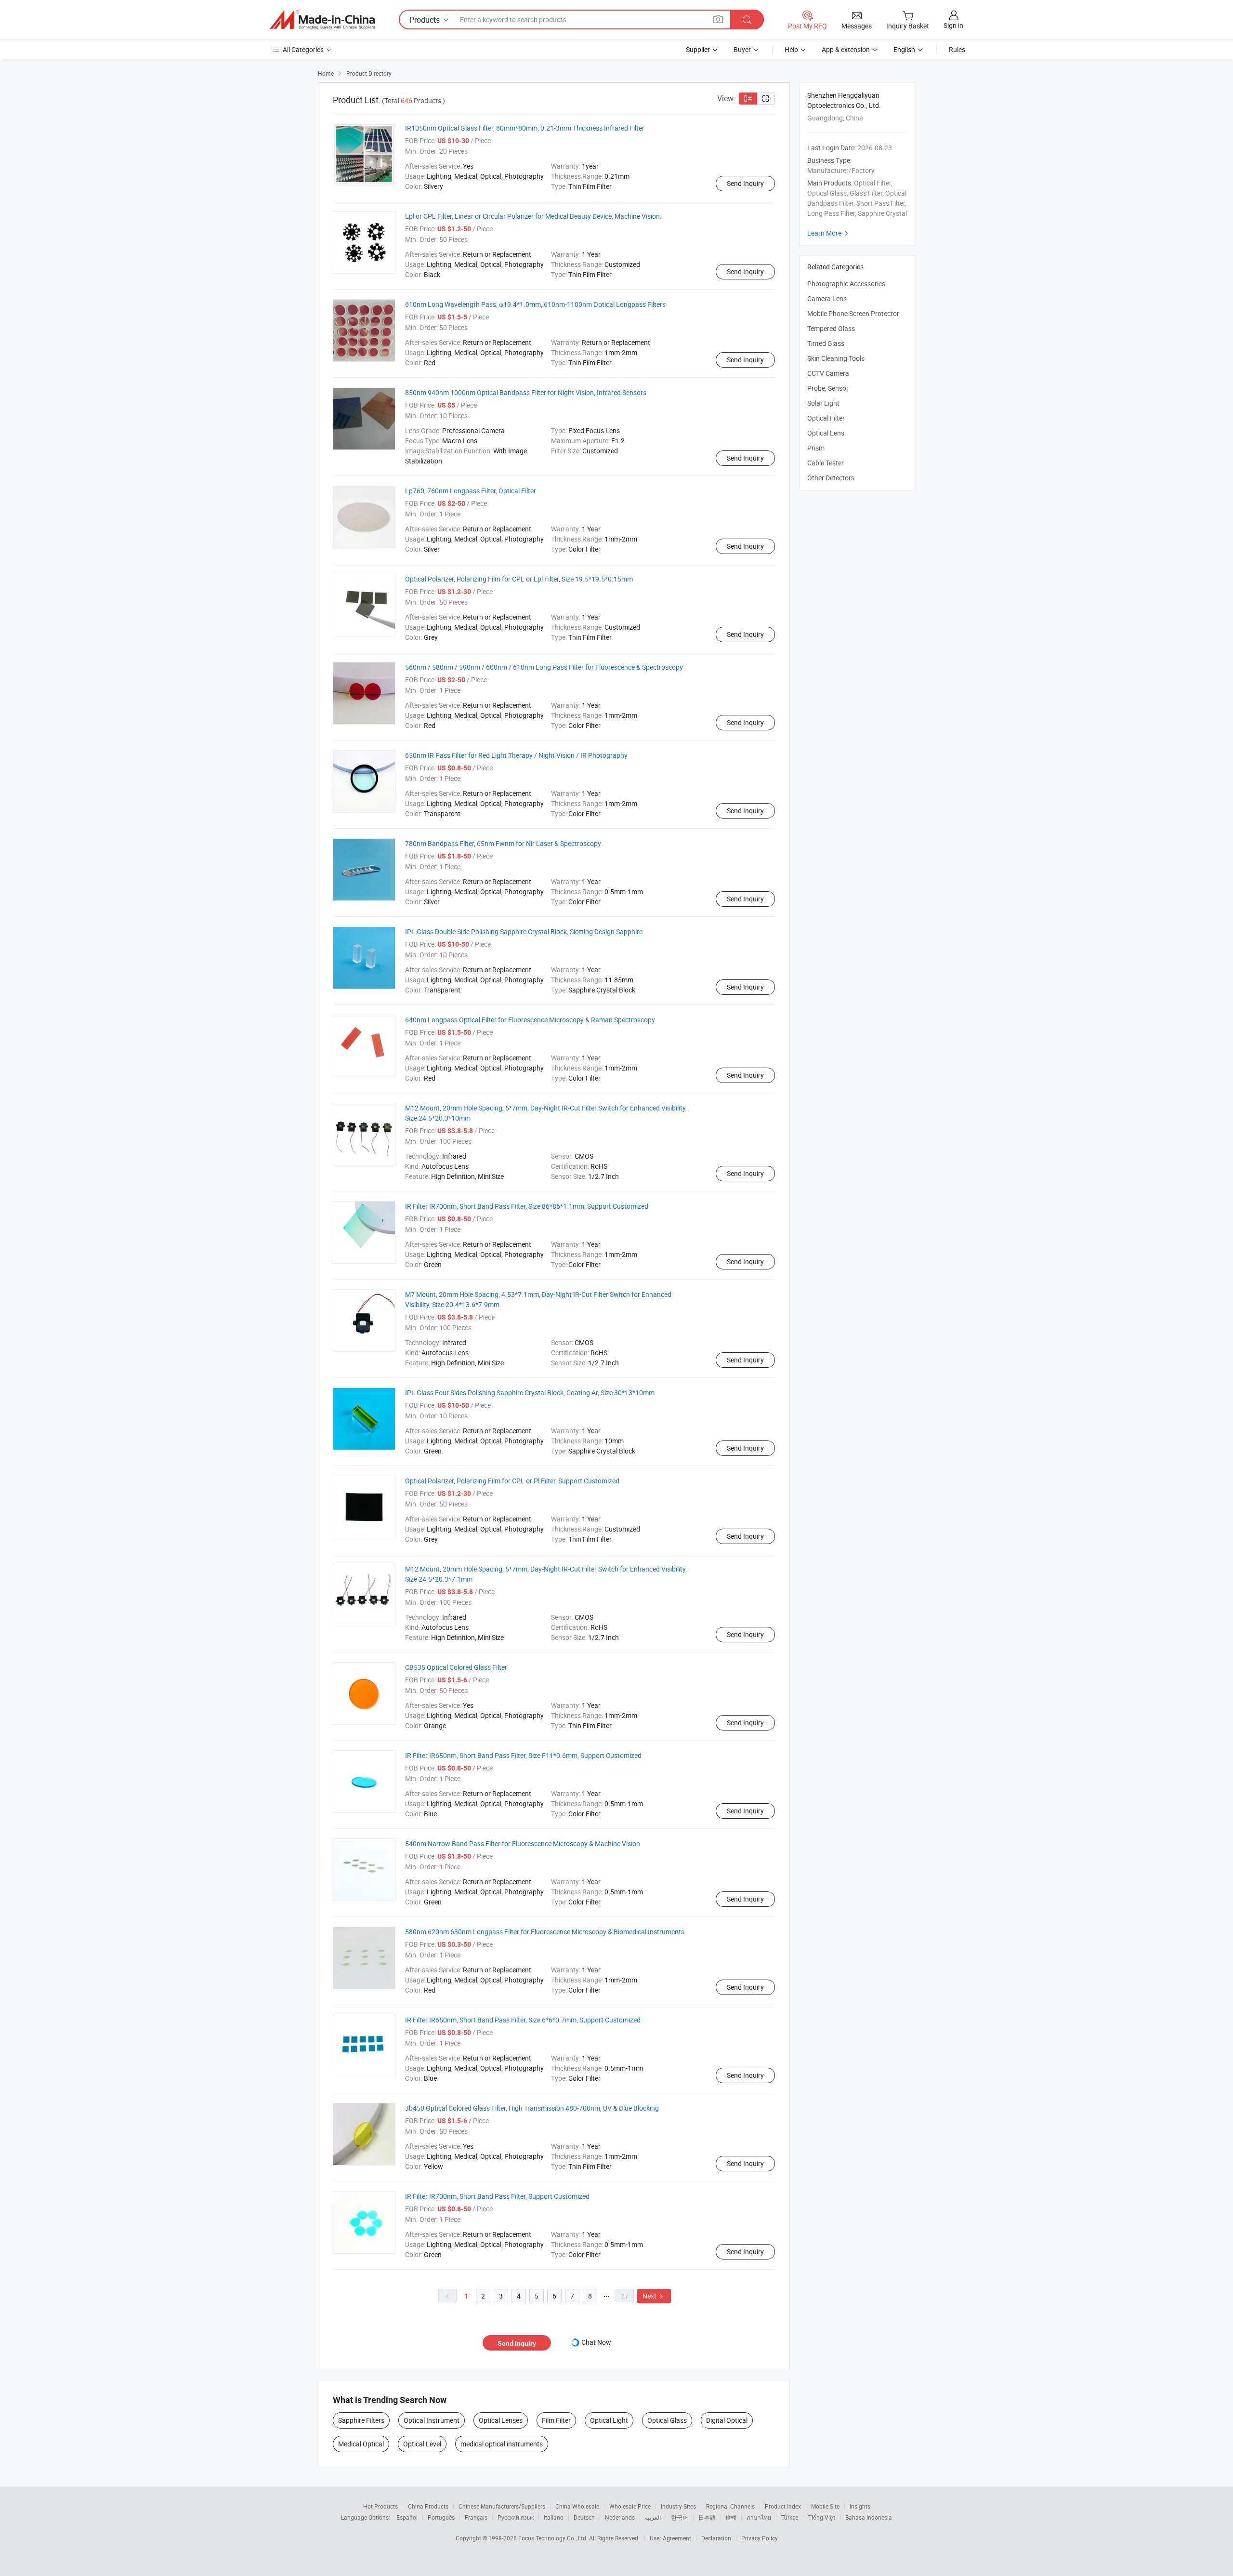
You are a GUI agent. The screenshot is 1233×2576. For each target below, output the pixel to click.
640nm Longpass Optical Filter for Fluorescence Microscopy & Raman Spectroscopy (530, 1020)
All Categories (303, 49)
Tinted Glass (826, 343)
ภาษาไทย (759, 2517)
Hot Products (380, 2506)
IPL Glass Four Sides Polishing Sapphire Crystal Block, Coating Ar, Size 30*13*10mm (530, 1393)
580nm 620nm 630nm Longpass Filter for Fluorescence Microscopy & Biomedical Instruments (545, 1932)
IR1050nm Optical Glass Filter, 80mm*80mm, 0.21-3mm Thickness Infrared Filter (525, 128)
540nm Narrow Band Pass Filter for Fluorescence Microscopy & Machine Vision (523, 1843)
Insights (860, 2506)
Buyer (742, 49)
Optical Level (422, 2444)
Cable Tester (826, 463)
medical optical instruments (502, 2444)
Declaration (716, 2538)
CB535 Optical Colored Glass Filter (456, 1667)
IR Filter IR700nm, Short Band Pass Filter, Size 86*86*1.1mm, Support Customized (527, 1206)
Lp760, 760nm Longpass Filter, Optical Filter (471, 491)
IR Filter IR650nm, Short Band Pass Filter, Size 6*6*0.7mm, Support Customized (523, 2020)
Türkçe (790, 2517)
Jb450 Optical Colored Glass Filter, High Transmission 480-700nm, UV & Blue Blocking (532, 2108)
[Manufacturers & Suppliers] (322, 20)
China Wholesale (577, 2506)
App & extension (846, 49)
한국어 (680, 2517)
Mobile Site (825, 2506)
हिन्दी (731, 2517)
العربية (653, 2517)
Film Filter (556, 2420)
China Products (428, 2506)
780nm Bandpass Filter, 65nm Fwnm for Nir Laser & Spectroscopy (503, 843)
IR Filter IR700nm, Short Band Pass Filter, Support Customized (497, 2196)
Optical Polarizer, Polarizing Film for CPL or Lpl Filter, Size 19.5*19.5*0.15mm (519, 579)
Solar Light (823, 403)
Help (791, 49)
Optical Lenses (501, 2420)
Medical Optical (361, 2444)
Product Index (783, 2506)
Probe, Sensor (828, 388)
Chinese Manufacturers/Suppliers (502, 2506)
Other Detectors (831, 478)
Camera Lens (827, 298)
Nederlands (620, 2517)
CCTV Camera (828, 373)
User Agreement (670, 2538)
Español (407, 2517)
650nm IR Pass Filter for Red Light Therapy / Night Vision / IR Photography (516, 755)
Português (441, 2517)
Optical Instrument (432, 2420)
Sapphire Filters (361, 2420)
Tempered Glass (831, 328)
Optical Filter (826, 418)
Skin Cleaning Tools (836, 358)
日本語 (707, 2517)
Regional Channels (730, 2506)
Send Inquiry (745, 183)
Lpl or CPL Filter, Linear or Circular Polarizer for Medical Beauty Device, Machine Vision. (533, 216)
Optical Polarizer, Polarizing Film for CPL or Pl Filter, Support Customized (512, 1481)
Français (476, 2517)
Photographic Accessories (846, 284)
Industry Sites (678, 2506)
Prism (816, 448)
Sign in (953, 25)
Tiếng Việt (822, 2517)
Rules (957, 49)
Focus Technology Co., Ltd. (554, 2538)
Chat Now (596, 2342)
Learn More (829, 233)
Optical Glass (667, 2420)
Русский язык (516, 2517)
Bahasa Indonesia (869, 2517)
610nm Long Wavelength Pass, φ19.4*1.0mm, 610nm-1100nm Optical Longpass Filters (535, 304)
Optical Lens (826, 433)
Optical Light (609, 2420)
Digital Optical (727, 2420)
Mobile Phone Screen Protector (853, 313)
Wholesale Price (630, 2506)
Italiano (554, 2517)
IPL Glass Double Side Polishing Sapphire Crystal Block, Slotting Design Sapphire (524, 931)
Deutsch (584, 2517)
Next (654, 2296)
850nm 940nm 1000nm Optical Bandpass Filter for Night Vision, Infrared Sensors (526, 392)
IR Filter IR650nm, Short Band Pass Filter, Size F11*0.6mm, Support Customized (523, 1755)
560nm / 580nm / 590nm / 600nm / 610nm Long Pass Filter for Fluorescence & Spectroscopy (544, 667)
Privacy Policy (760, 2538)
